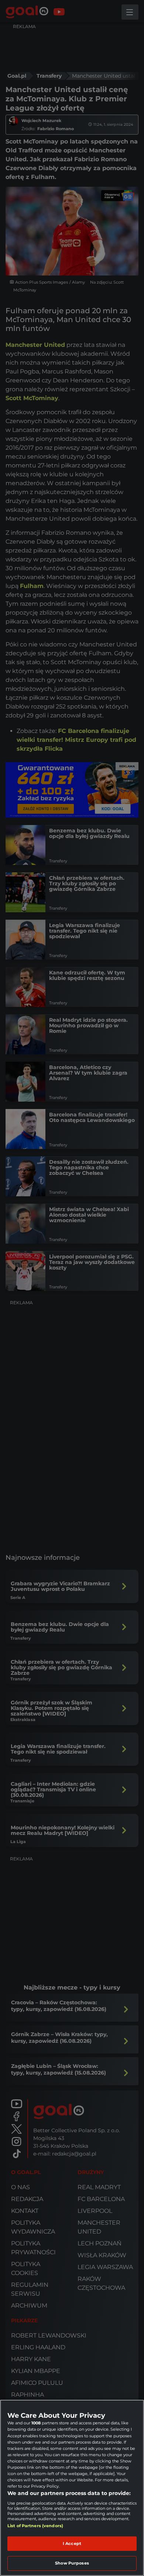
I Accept (72, 2543)
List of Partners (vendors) (35, 2526)
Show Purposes (72, 2563)
